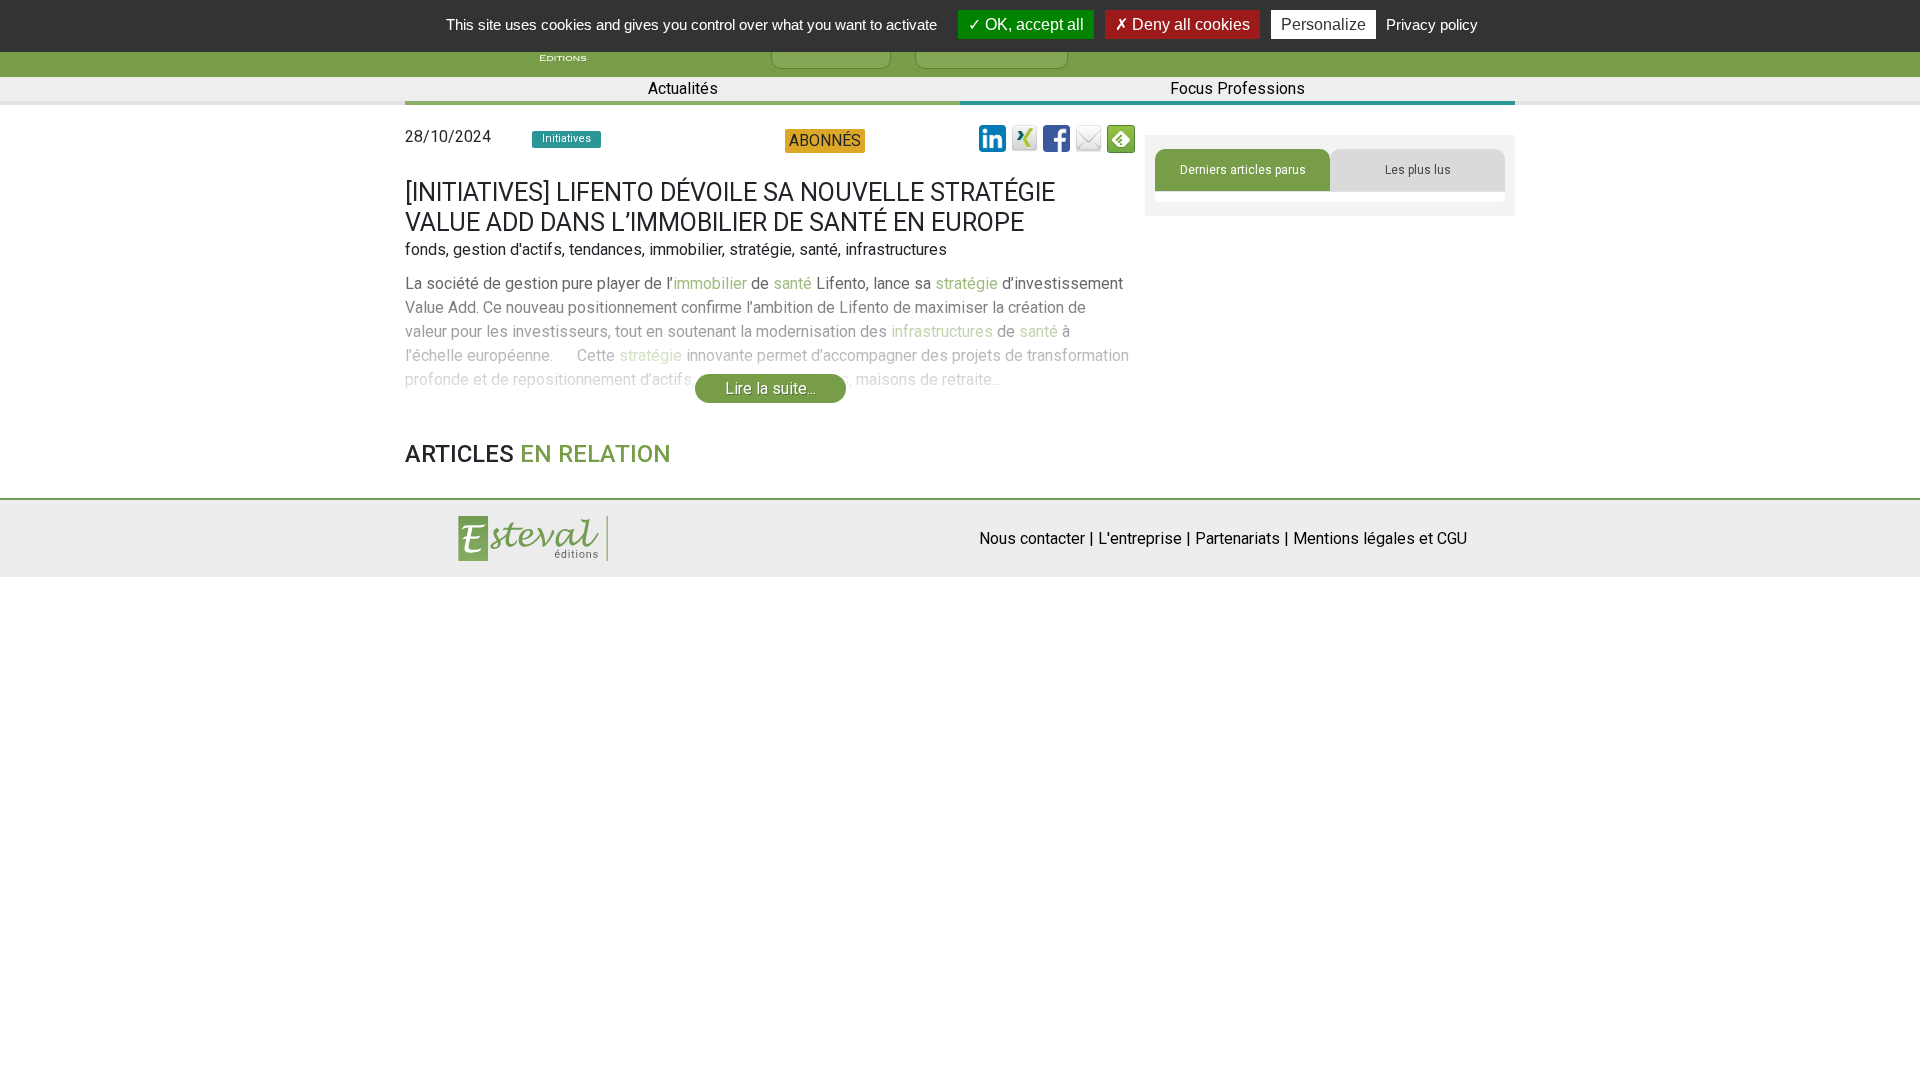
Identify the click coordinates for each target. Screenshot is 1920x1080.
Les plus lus (1418, 170)
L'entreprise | (1144, 538)
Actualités (683, 88)
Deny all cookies (1189, 24)
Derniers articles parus (1243, 170)
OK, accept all (1032, 24)
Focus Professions (1237, 88)
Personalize (1323, 24)
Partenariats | (1242, 538)
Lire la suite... (770, 388)
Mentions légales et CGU (1380, 538)
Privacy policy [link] (1432, 24)
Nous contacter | (1036, 538)
